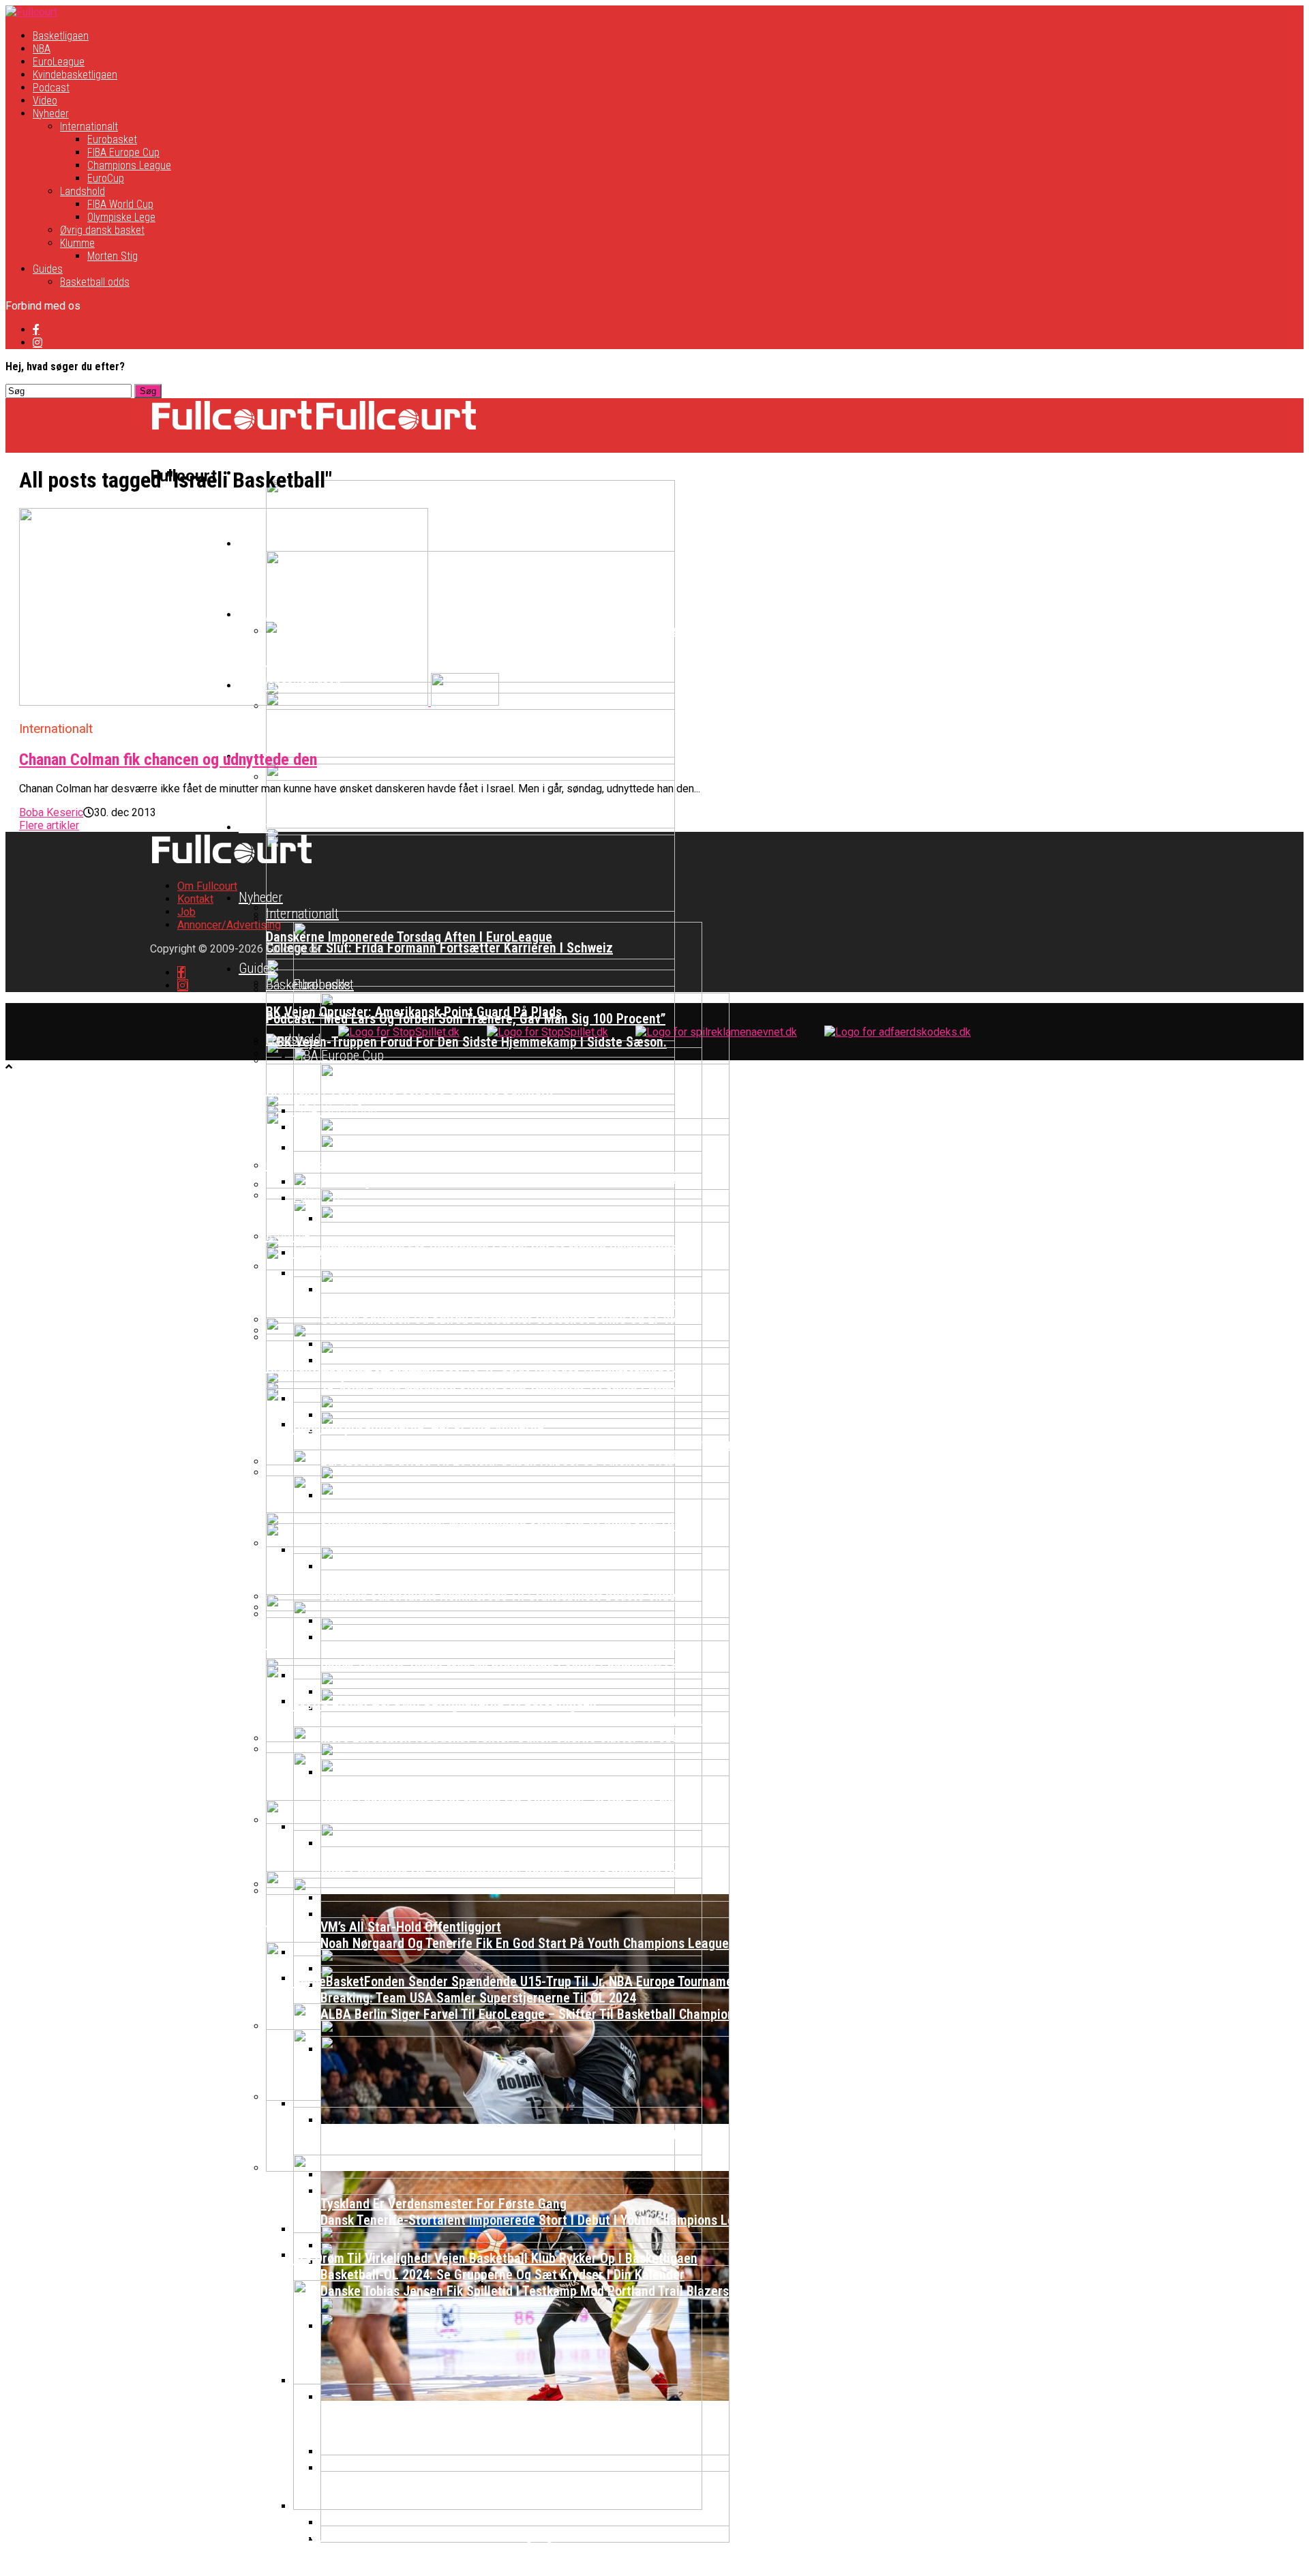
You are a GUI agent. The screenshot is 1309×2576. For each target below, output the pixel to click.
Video (45, 101)
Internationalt (89, 126)
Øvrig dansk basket (102, 230)
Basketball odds (95, 282)
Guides (48, 269)
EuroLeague (59, 62)
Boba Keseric (51, 812)
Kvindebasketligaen (75, 75)
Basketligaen (61, 36)
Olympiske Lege (121, 217)
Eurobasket (112, 139)
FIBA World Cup (120, 204)
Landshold (82, 191)
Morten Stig (112, 256)
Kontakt (195, 899)
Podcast (51, 88)
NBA (42, 49)
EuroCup (106, 178)
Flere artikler (49, 825)
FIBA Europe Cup (123, 152)
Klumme (77, 243)
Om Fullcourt (207, 886)
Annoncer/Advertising (229, 925)
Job (186, 912)
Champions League (129, 165)
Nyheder (51, 114)
